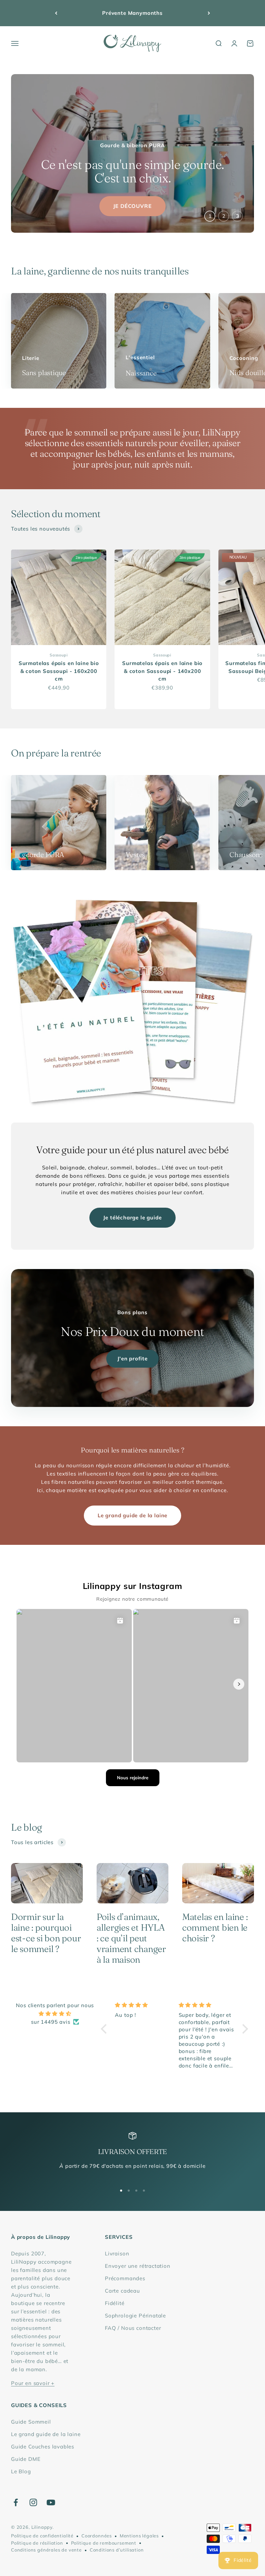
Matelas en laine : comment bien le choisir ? (215, 1928)
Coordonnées (97, 2536)
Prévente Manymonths (132, 13)
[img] (55, 2014)
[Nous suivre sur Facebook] (16, 2502)
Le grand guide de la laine (132, 1515)
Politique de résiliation (37, 2543)
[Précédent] (56, 13)
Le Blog (21, 2471)
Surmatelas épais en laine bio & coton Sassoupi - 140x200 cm (162, 671)
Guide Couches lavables (43, 2447)
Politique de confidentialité (42, 2536)
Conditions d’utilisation (117, 2550)
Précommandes (125, 2278)
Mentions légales (139, 2536)
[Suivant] (209, 13)
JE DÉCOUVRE (132, 206)
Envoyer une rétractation (138, 2266)
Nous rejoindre (133, 1778)
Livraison (117, 2253)
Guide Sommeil (31, 2422)
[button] (106, 2029)
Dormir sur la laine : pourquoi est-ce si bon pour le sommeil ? (46, 1933)
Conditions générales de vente (46, 2550)
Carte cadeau (122, 2291)
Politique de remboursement (104, 2543)
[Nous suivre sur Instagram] (33, 2502)
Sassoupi (59, 655)
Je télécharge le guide (132, 1217)
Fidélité (115, 2303)
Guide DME (26, 2459)
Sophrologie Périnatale (135, 2316)
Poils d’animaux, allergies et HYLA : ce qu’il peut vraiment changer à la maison (131, 1938)
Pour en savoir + (33, 2383)
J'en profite (132, 1359)
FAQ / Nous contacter (133, 2328)
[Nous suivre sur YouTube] (51, 2502)
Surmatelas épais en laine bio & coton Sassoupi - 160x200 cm (59, 671)
